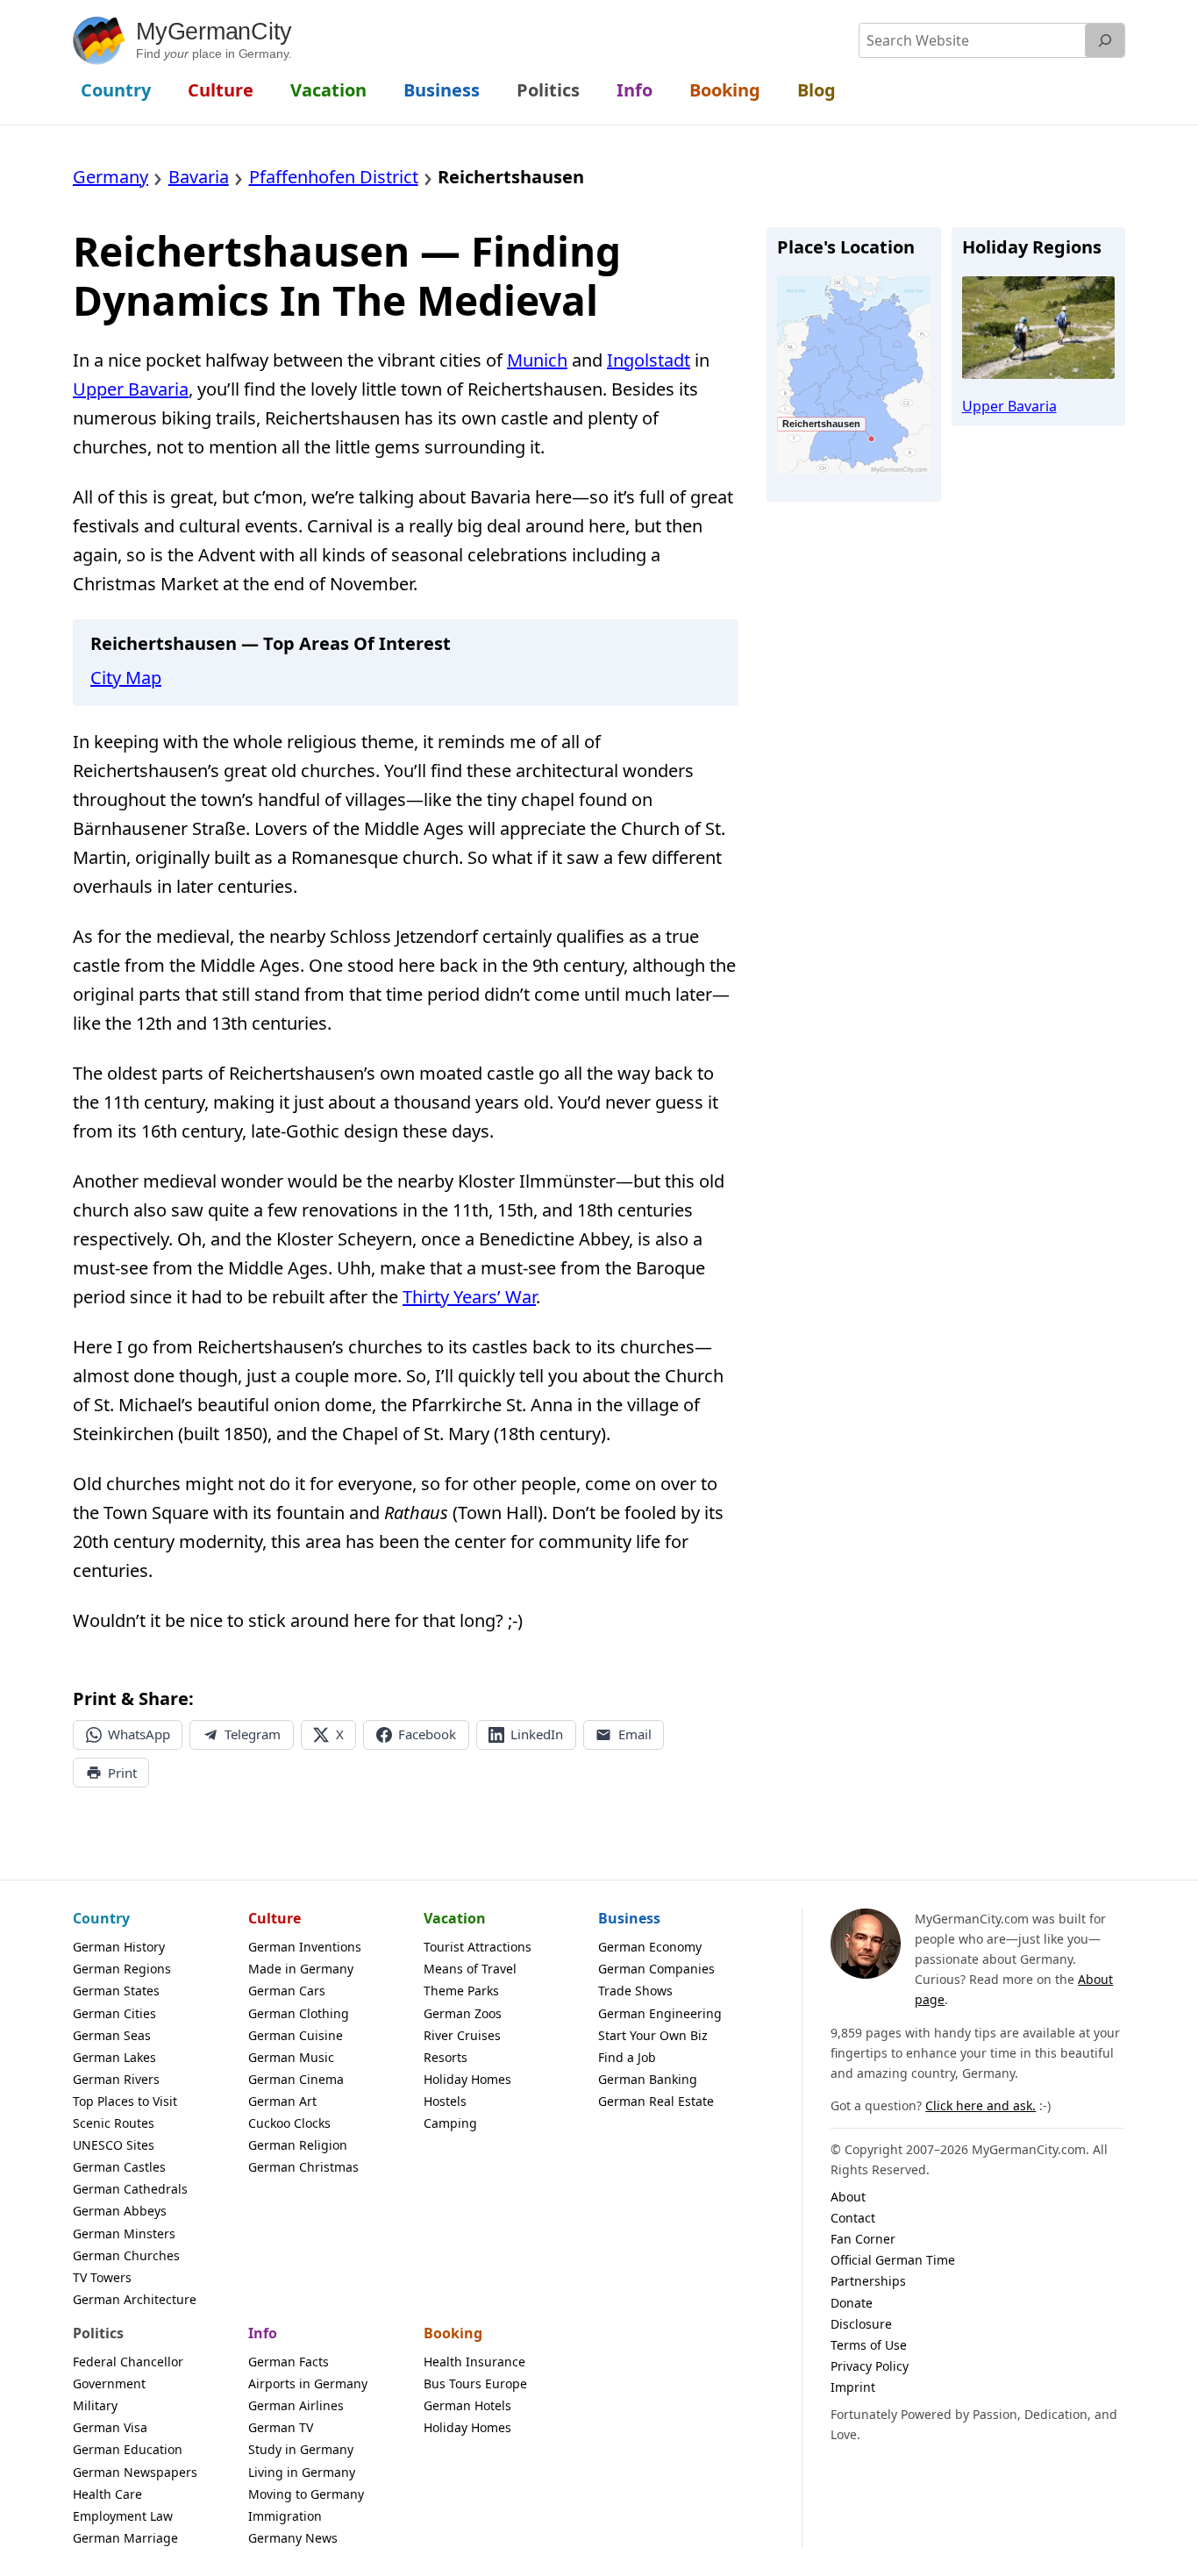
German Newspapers (135, 2472)
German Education (128, 2449)
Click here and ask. (981, 2105)
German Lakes (114, 2057)
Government (109, 2383)
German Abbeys (120, 2211)
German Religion (298, 2145)
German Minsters (124, 2233)
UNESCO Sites (114, 2145)
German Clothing (299, 2013)
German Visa (110, 2427)
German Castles (119, 2167)
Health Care (107, 2494)
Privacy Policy (870, 2366)
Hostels (445, 2101)
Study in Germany (301, 2449)
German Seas (112, 2035)
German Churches (126, 2255)
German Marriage (125, 2538)
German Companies (656, 1969)
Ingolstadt (649, 360)
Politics (98, 2333)
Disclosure (861, 2324)
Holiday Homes (467, 2079)
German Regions (122, 1969)
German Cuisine (296, 2035)
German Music (291, 2057)
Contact (853, 2218)
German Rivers (116, 2079)
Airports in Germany (308, 2383)
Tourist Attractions (478, 1947)
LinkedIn (537, 1734)
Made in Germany (301, 1969)
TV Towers (102, 2277)
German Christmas (303, 2167)
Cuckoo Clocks (289, 2123)
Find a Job (627, 2057)
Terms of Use (869, 2345)
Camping (450, 2123)
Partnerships (868, 2281)
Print (122, 1773)
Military (95, 2405)
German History (119, 1947)
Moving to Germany (306, 2494)
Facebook (427, 1734)
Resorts (446, 2057)
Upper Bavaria (131, 389)
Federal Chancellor (128, 2362)
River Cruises (462, 2035)
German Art (282, 2101)
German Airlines (296, 2405)
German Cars (287, 1991)
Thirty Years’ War (469, 1297)
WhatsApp (139, 1734)
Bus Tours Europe (475, 2383)
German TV (281, 2427)
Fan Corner (863, 2239)
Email (635, 1734)
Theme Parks (461, 1991)
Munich (537, 360)
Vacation (455, 1918)
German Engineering (660, 2013)
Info (263, 2333)
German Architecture (135, 2299)
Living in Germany (302, 2472)
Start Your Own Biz (653, 2035)
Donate (852, 2303)
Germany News (293, 2538)
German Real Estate (656, 2101)
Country (101, 1918)
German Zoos (463, 2013)
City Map (126, 678)
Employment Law (123, 2516)
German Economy (650, 1947)
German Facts (289, 2362)
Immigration (285, 2516)
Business (629, 1918)
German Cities (114, 2013)
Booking (453, 2333)
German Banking (648, 2079)
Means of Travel (470, 1969)
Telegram (253, 1734)
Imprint (853, 2387)
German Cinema (296, 2079)
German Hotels (467, 2405)
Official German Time (893, 2260)
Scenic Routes (114, 2123)
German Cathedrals (130, 2189)
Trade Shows (635, 1991)
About (848, 2197)
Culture (275, 1918)
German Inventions (305, 1947)
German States (116, 1991)
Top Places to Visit (125, 2101)
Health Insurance (474, 2362)
